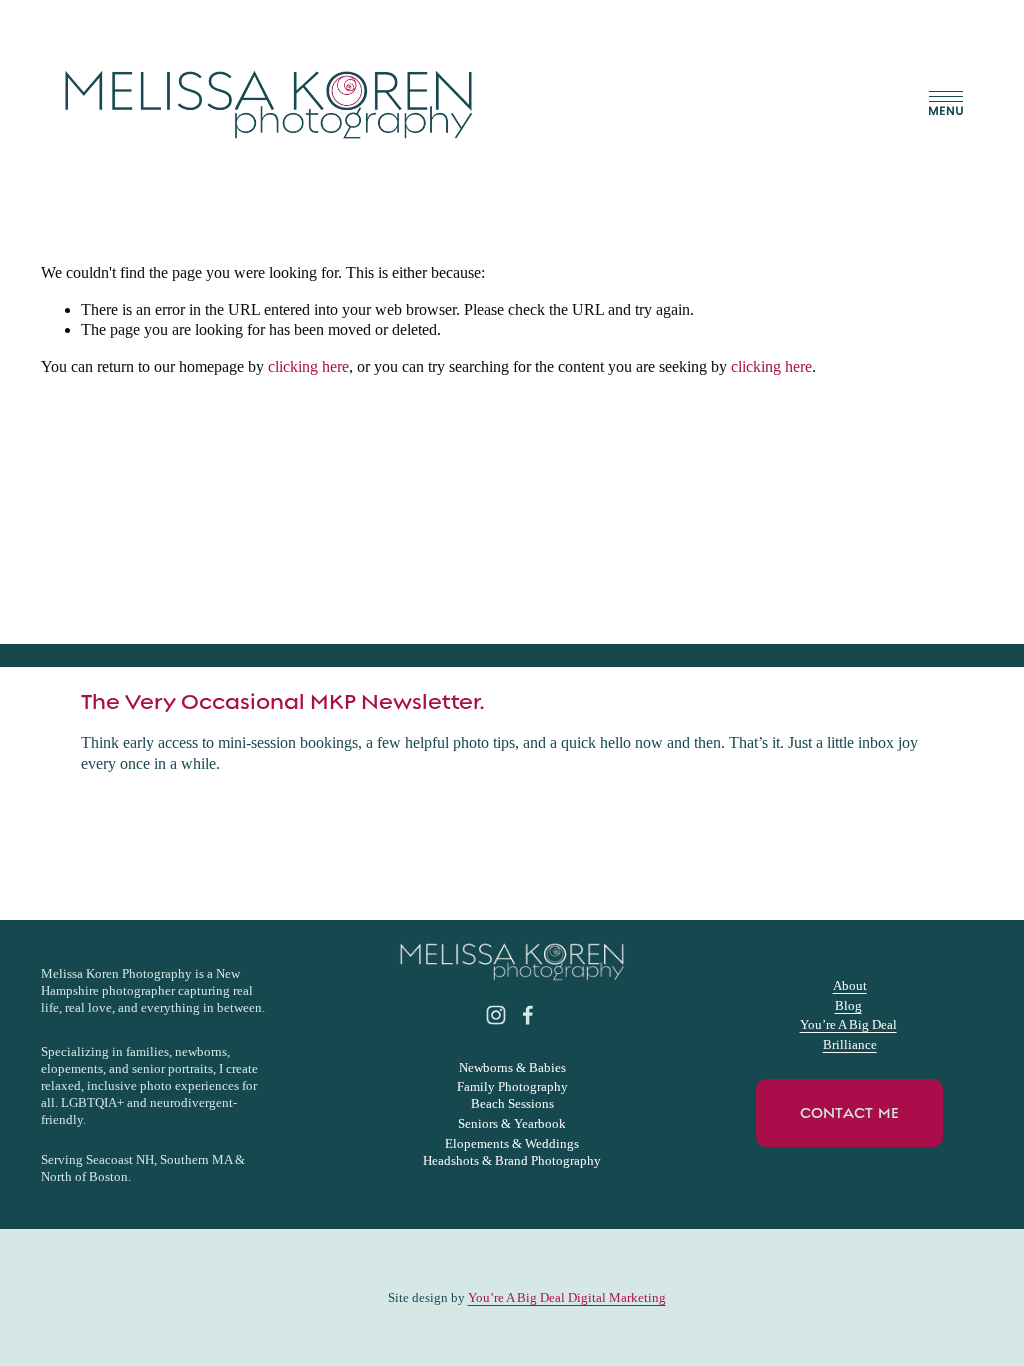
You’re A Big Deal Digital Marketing (567, 1297)
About (850, 985)
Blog (848, 1005)
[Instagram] (496, 1015)
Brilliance (850, 1044)
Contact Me (850, 1113)
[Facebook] (528, 1015)
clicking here (308, 366)
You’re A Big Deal (848, 1024)
